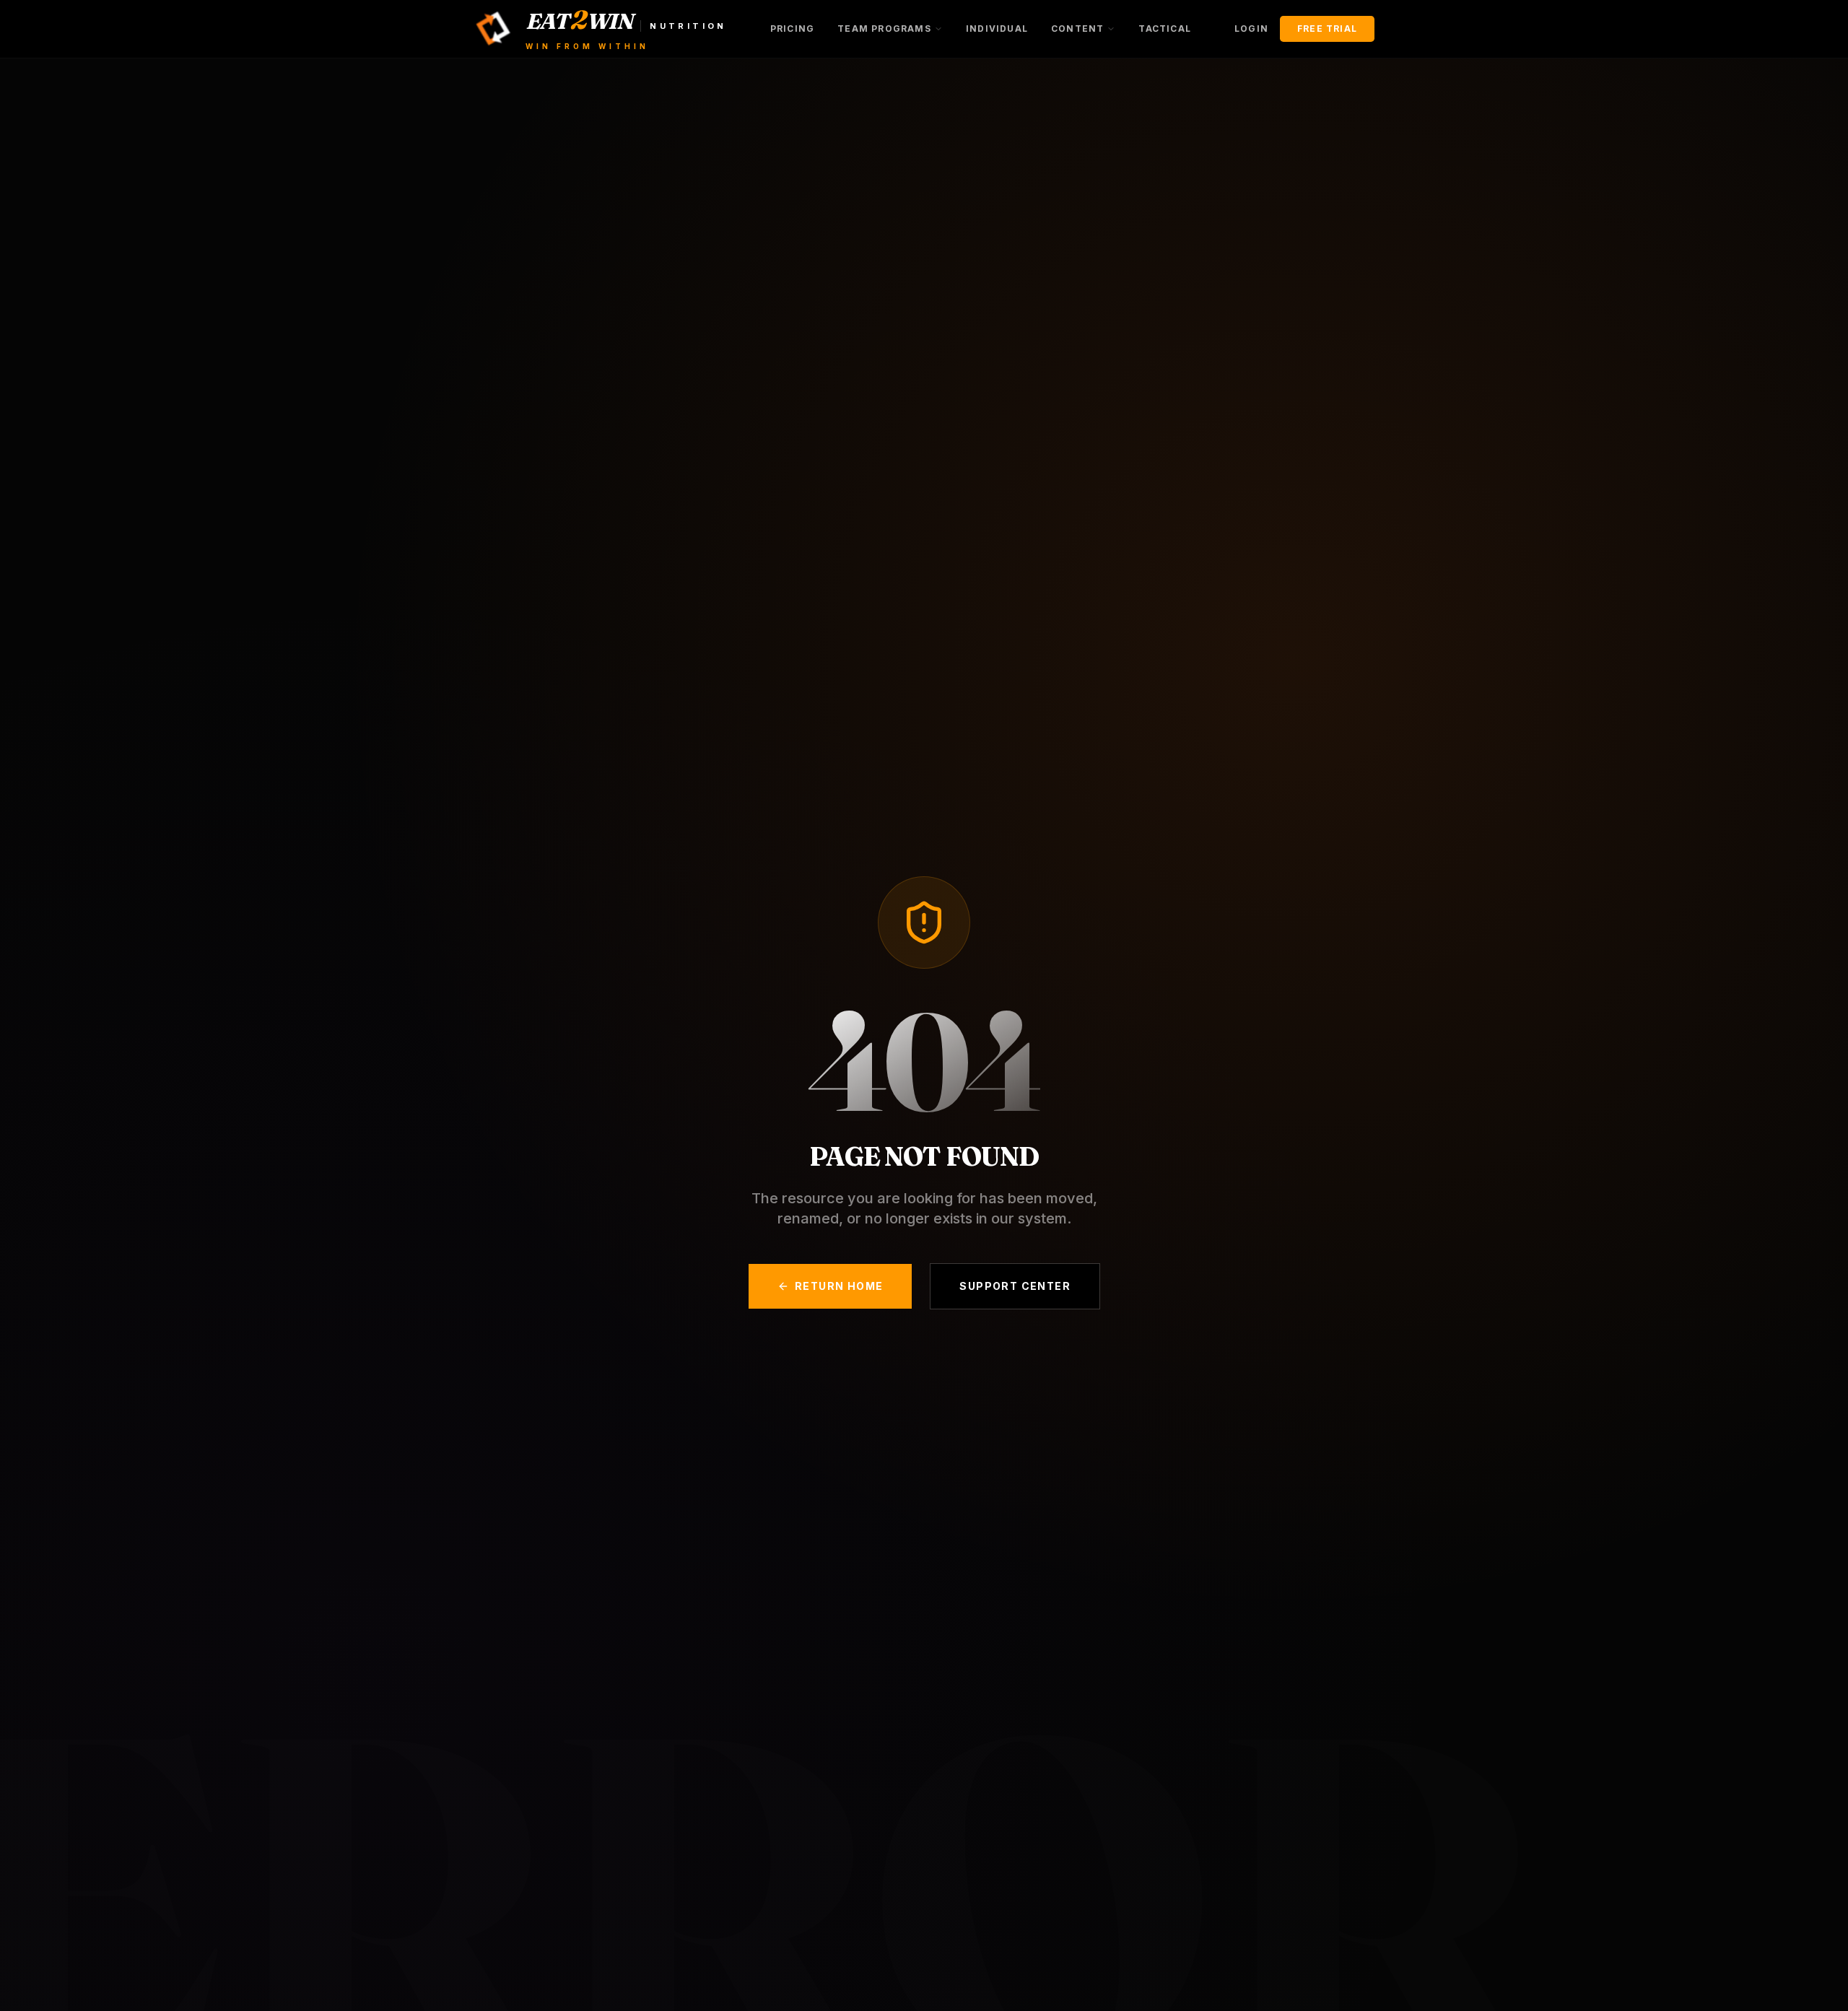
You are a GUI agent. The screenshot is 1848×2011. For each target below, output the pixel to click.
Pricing (792, 29)
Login (1251, 29)
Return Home (839, 1286)
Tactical (1165, 29)
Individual (997, 29)
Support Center (1015, 1286)
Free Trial (1327, 29)
